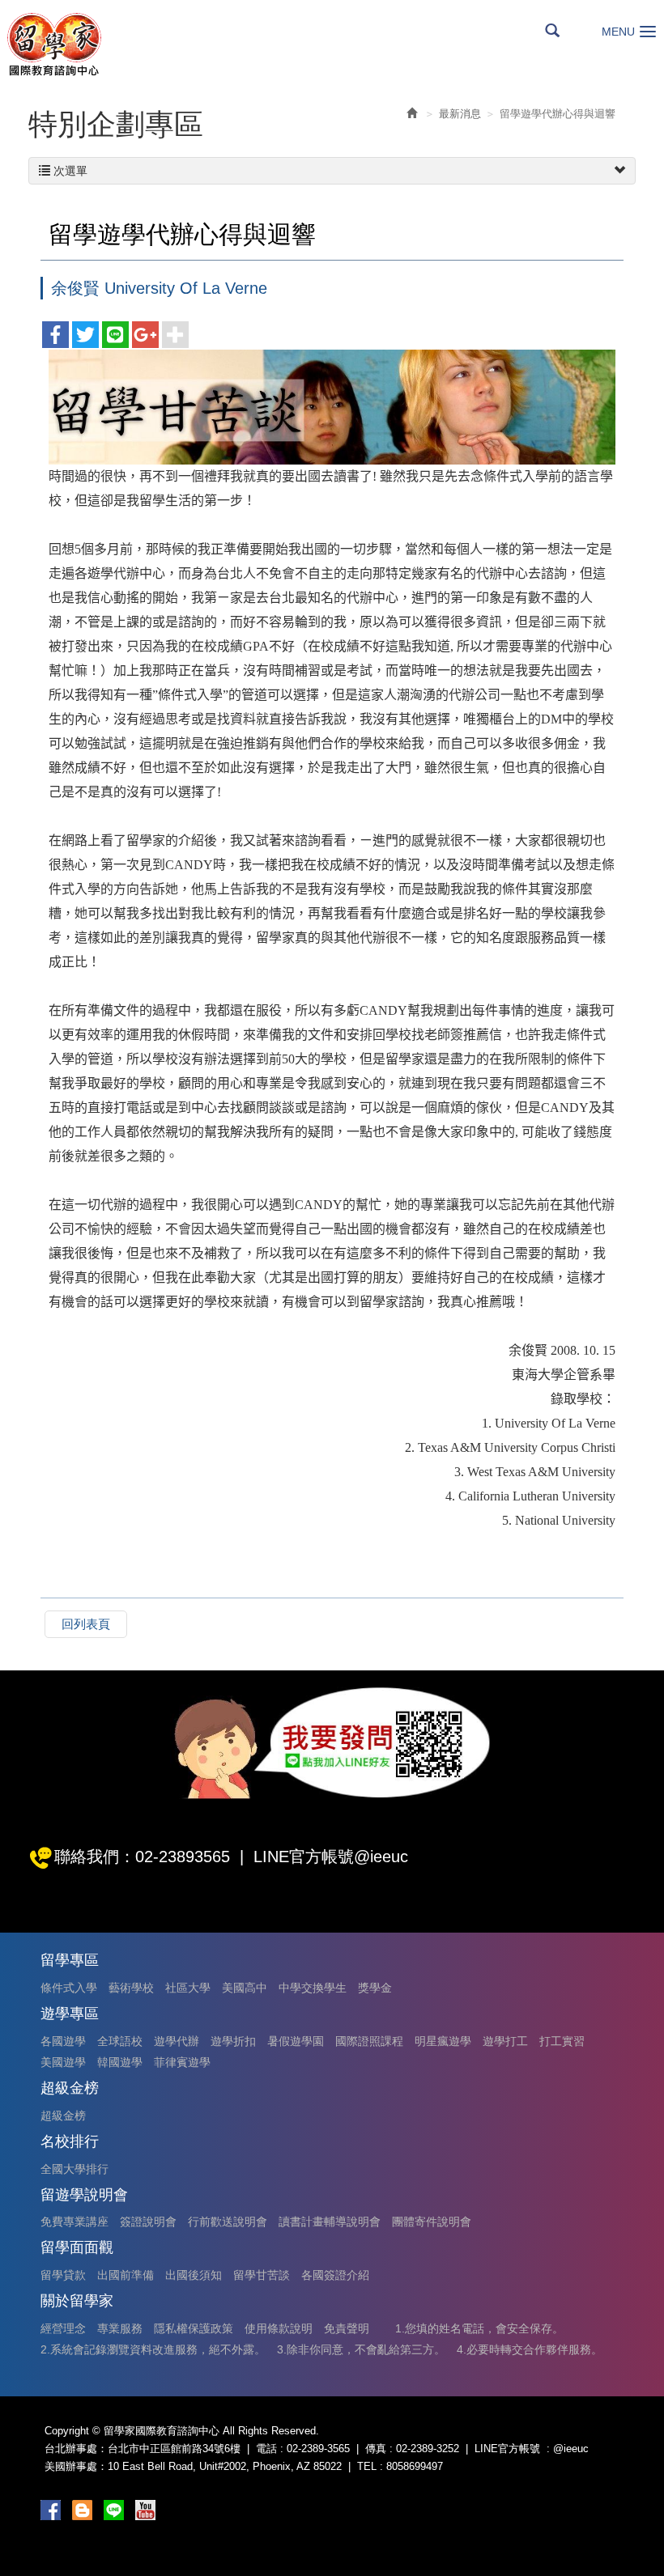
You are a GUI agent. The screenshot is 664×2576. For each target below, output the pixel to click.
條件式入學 (69, 1988)
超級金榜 (63, 2116)
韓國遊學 (120, 2062)
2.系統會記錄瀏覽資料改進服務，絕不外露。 (153, 2349)
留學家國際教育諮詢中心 (53, 44)
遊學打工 (505, 2041)
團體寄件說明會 (432, 2222)
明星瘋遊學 (443, 2041)
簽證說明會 (148, 2222)
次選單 (69, 171)
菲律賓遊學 (182, 2062)
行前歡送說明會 (228, 2222)
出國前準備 (126, 2275)
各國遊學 (63, 2041)
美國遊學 (63, 2062)
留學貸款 (63, 2275)
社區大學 (188, 1988)
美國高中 (245, 1988)
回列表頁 (86, 1624)
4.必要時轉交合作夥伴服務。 (530, 2349)
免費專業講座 (74, 2222)
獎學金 (375, 1988)
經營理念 (63, 2328)
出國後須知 (194, 2275)
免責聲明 (347, 2328)
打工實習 (562, 2041)
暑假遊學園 (296, 2041)
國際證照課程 (369, 2041)
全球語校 (120, 2041)
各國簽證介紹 (335, 2275)
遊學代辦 (177, 2041)
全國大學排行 (74, 2169)
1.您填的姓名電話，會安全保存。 (479, 2328)
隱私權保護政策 (194, 2328)
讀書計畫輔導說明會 (330, 2222)
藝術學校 (131, 1988)
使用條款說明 (279, 2328)
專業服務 (120, 2328)
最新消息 (460, 114)
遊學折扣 (233, 2041)
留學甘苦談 (262, 2275)
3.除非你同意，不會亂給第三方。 (361, 2349)
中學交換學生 (313, 1988)
